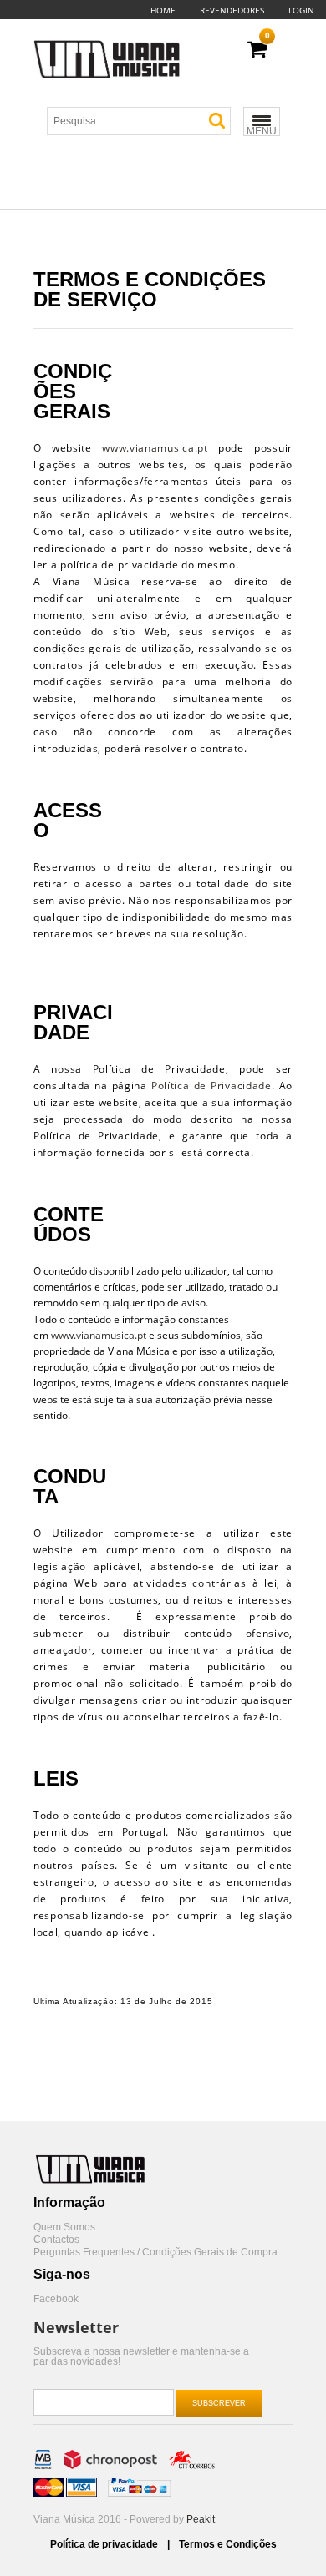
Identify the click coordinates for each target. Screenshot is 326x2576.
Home (163, 10)
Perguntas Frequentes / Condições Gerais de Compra (155, 2253)
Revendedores (232, 10)
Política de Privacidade (211, 1086)
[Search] (217, 121)
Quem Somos (64, 2227)
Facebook (56, 2299)
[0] (257, 50)
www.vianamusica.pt (155, 448)
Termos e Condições (228, 2544)
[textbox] (145, 121)
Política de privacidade (105, 2544)
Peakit (201, 2519)
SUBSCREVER (219, 2403)
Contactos (56, 2240)
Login (301, 10)
